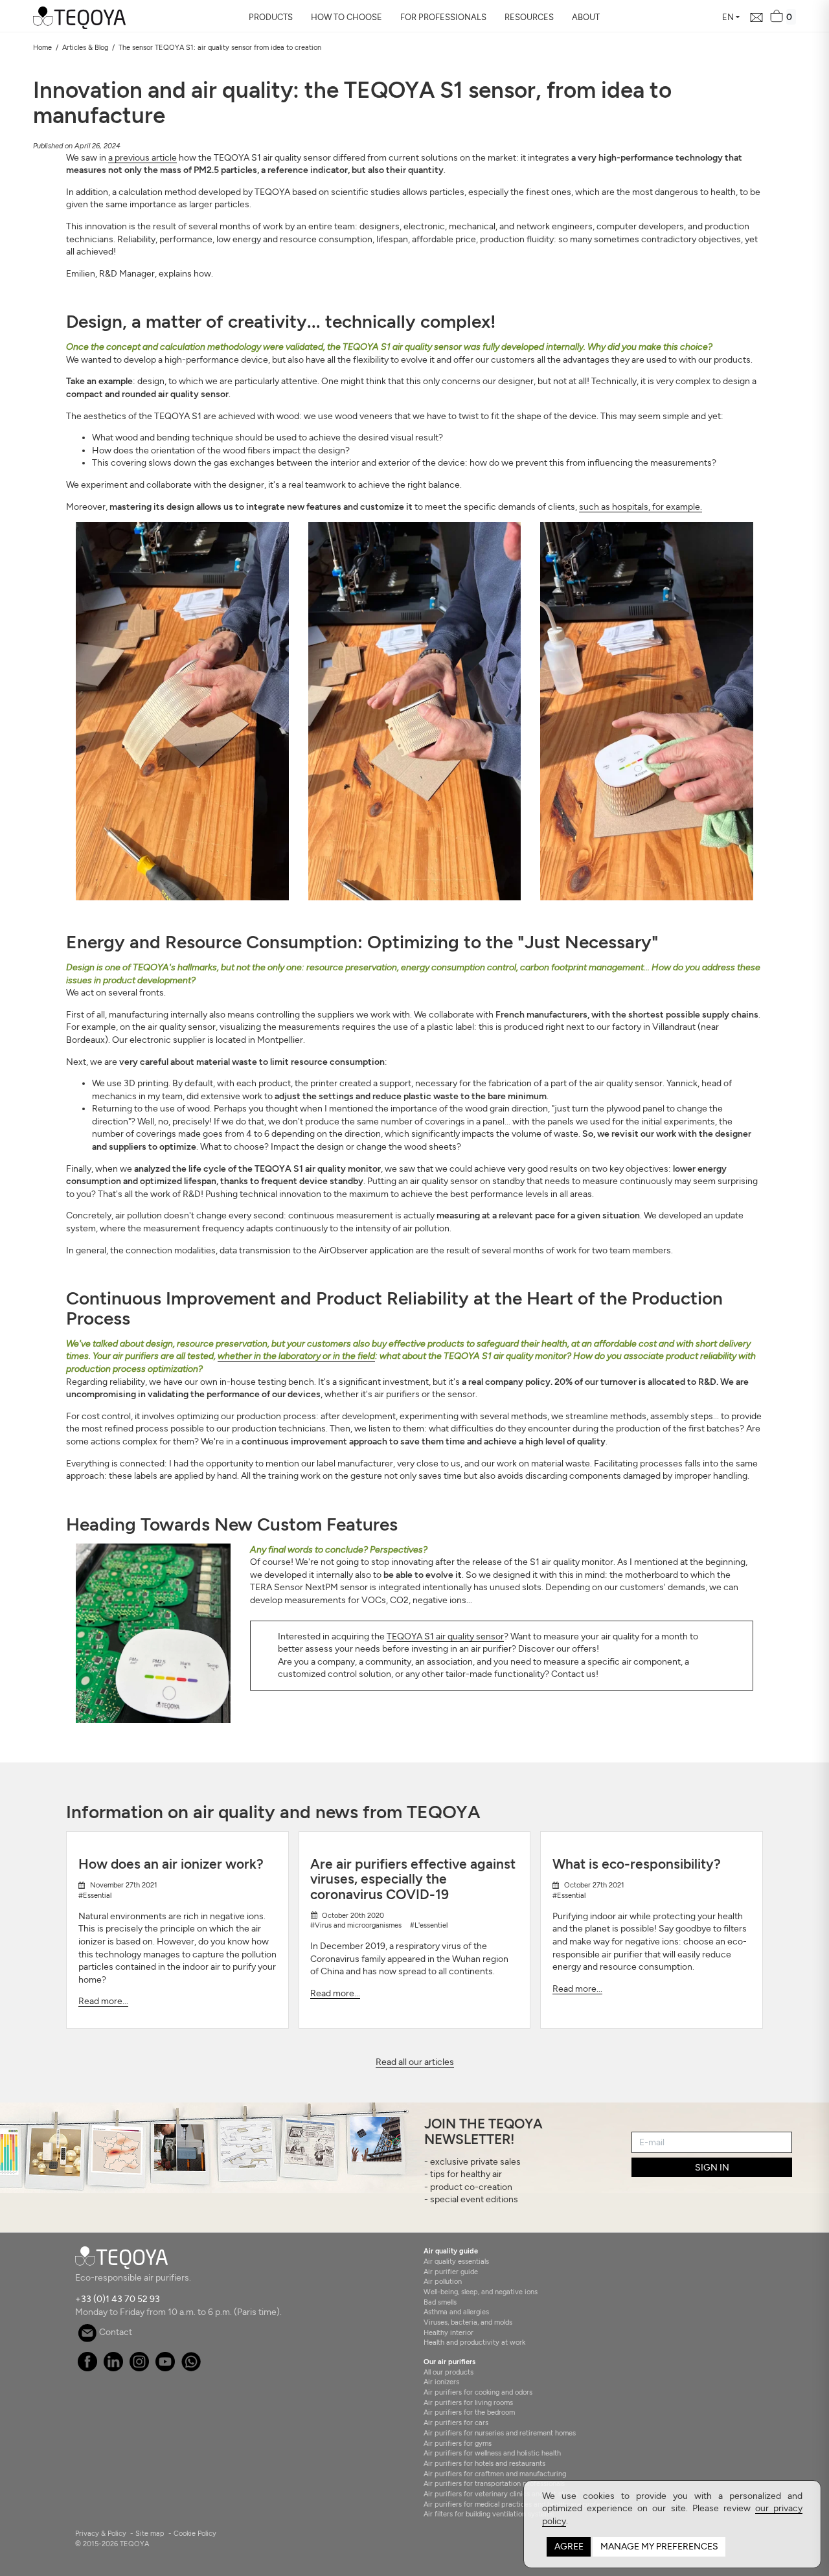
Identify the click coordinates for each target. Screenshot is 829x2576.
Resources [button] (529, 17)
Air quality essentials (456, 2261)
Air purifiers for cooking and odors (478, 2392)
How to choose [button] (346, 17)
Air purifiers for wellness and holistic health (492, 2453)
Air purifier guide (451, 2272)
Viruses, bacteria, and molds (468, 2322)
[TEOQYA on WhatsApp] (191, 2368)
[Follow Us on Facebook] (87, 2368)
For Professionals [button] (443, 17)
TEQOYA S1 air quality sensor (445, 1636)
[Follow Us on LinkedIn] (113, 2368)
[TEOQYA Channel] (165, 2368)
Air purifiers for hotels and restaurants (484, 2463)
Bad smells (440, 2302)
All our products (449, 2372)
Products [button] (271, 17)
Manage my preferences (659, 2547)
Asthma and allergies (456, 2312)
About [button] (586, 17)
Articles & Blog (85, 47)
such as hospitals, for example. (641, 507)
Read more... (103, 2001)
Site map (150, 2533)
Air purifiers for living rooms (468, 2402)
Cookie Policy (195, 2533)
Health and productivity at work (474, 2342)
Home (42, 47)
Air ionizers (441, 2382)
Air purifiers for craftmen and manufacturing (495, 2474)
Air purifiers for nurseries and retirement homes (500, 2433)
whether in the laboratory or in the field (296, 1356)
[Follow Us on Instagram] (139, 2368)
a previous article (142, 158)
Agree (569, 2547)
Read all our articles (415, 2062)
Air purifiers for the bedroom (469, 2412)
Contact (115, 2332)
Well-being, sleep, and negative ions (481, 2292)
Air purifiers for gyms (458, 2443)
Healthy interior (449, 2332)
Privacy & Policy (101, 2533)
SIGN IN (712, 2168)
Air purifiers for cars (456, 2422)
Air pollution (443, 2281)
